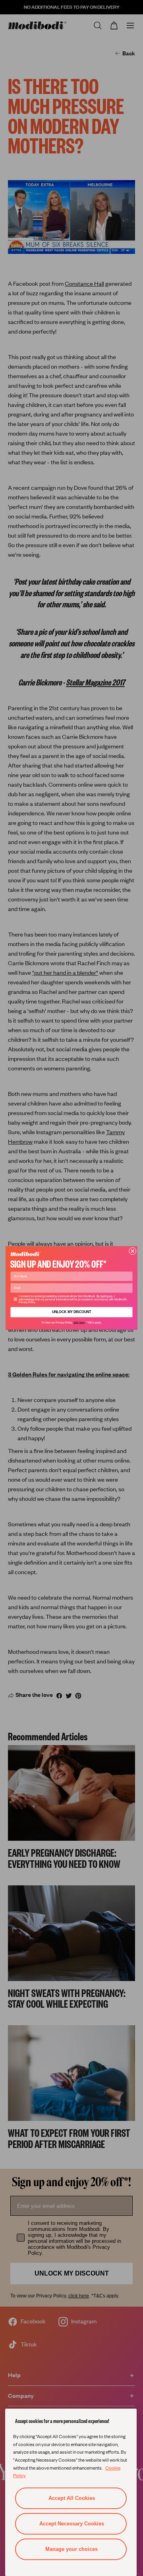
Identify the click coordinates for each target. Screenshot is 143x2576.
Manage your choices (71, 2549)
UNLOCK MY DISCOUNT (72, 1312)
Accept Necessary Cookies (72, 2524)
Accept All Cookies (72, 2498)
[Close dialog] (132, 1251)
